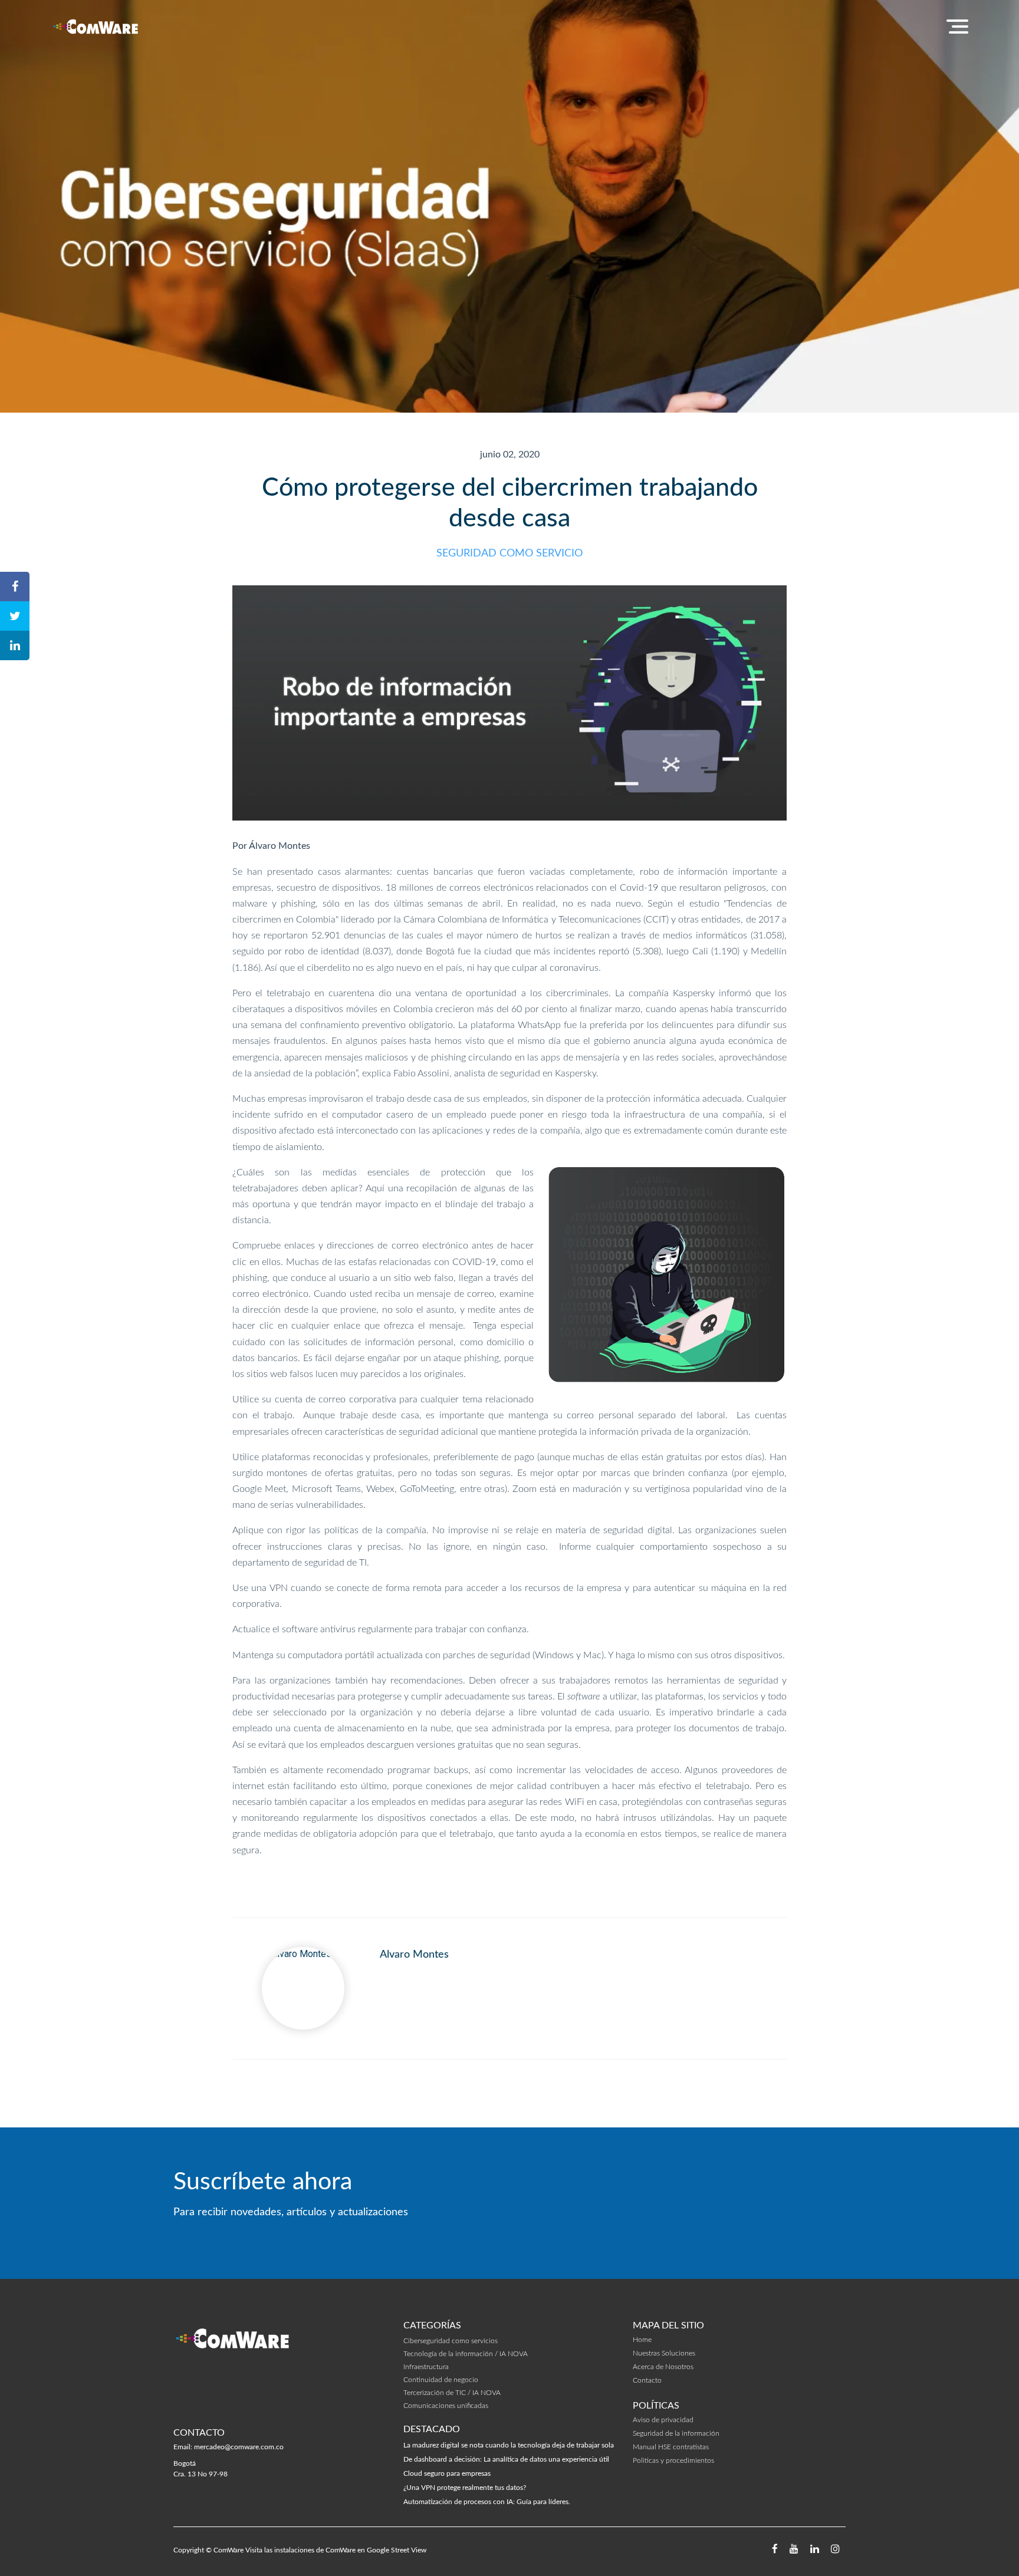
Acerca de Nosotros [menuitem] (663, 2367)
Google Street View (397, 2550)
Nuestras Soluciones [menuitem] (664, 2353)
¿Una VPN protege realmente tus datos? (465, 2488)
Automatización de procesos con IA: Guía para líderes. (487, 2502)
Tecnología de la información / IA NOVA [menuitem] (466, 2354)
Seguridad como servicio (509, 554)
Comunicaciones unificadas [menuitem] (446, 2406)
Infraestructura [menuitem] (426, 2367)
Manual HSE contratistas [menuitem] (671, 2447)
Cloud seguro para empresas (447, 2473)
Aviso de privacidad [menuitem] (663, 2420)
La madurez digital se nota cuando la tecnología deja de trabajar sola (509, 2445)
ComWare (229, 2550)
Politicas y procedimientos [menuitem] (673, 2460)
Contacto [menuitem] (647, 2380)
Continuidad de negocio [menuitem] (441, 2380)
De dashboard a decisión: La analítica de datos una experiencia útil (506, 2459)
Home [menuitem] (642, 2340)
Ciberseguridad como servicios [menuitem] (451, 2341)
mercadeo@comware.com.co (239, 2447)
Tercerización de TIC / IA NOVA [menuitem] (452, 2393)
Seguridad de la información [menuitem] (676, 2433)
